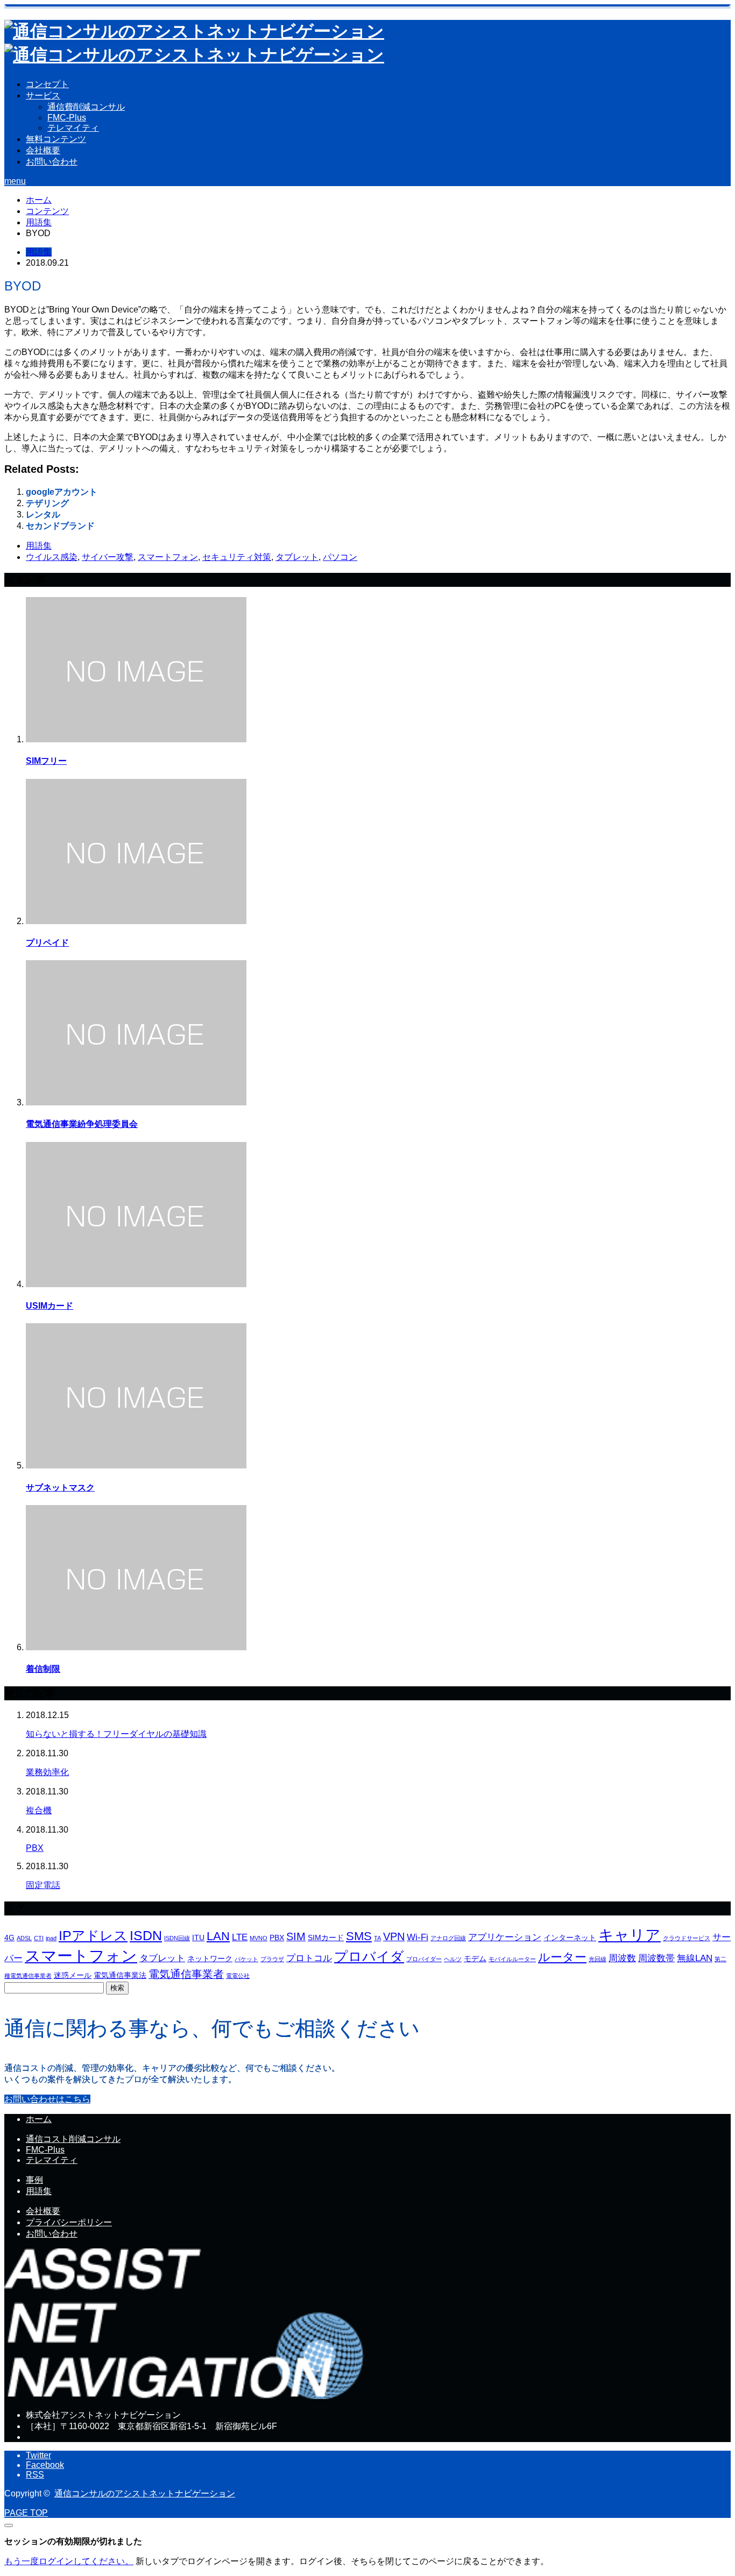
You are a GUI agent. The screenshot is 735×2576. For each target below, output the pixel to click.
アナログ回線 (448, 1938)
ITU (198, 1938)
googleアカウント (62, 492)
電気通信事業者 (186, 1974)
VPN (394, 1936)
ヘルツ (453, 1959)
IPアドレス (93, 1935)
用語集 (39, 252)
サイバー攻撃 (108, 557)
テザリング (47, 503)
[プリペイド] (136, 921)
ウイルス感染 (52, 557)
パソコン (340, 557)
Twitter (38, 2455)
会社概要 (43, 150)
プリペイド (47, 943)
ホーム (39, 2119)
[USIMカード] (136, 1284)
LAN (218, 1936)
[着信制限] (136, 1647)
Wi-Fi (418, 1937)
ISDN (146, 1935)
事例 (34, 2180)
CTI (39, 1938)
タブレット (297, 557)
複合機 (39, 1810)
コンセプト (47, 84)
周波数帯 (656, 1958)
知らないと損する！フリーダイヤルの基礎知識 (116, 1734)
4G (9, 1938)
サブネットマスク (60, 1488)
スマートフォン (168, 557)
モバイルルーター (512, 1959)
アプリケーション (505, 1937)
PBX (35, 1848)
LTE (240, 1937)
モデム (475, 1958)
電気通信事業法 (120, 1975)
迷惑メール (73, 1975)
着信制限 (43, 1669)
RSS (35, 2475)
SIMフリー (46, 761)
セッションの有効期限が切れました (73, 2541)
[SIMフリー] (136, 739)
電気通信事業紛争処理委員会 (82, 1124)
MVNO (259, 1938)
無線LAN (695, 1958)
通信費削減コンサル (86, 107)
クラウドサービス (687, 1938)
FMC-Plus (67, 118)
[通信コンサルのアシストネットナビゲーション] (186, 2396)
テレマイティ (73, 128)
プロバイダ (369, 1956)
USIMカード (50, 1306)
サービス (43, 95)
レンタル (43, 515)
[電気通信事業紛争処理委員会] (136, 1102)
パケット (246, 1959)
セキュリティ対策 (237, 557)
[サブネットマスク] (136, 1466)
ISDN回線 (177, 1938)
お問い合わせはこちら (47, 2099)
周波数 (622, 1958)
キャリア (630, 1935)
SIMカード (326, 1938)
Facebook (45, 2465)
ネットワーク (210, 1958)
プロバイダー (424, 1959)
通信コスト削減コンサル (73, 2139)
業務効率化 (47, 1772)
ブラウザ (272, 1959)
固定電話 (43, 1885)
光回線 (598, 1959)
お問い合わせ (52, 162)
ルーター (562, 1957)
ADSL (24, 1938)
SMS (359, 1936)
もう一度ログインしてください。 (69, 2561)
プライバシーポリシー (69, 2222)
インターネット (570, 1938)
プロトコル (309, 1958)
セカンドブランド (60, 526)
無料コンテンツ (56, 139)
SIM (296, 1936)
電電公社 (238, 1976)
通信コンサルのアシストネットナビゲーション (145, 2493)
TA (377, 1938)
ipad (51, 1938)
